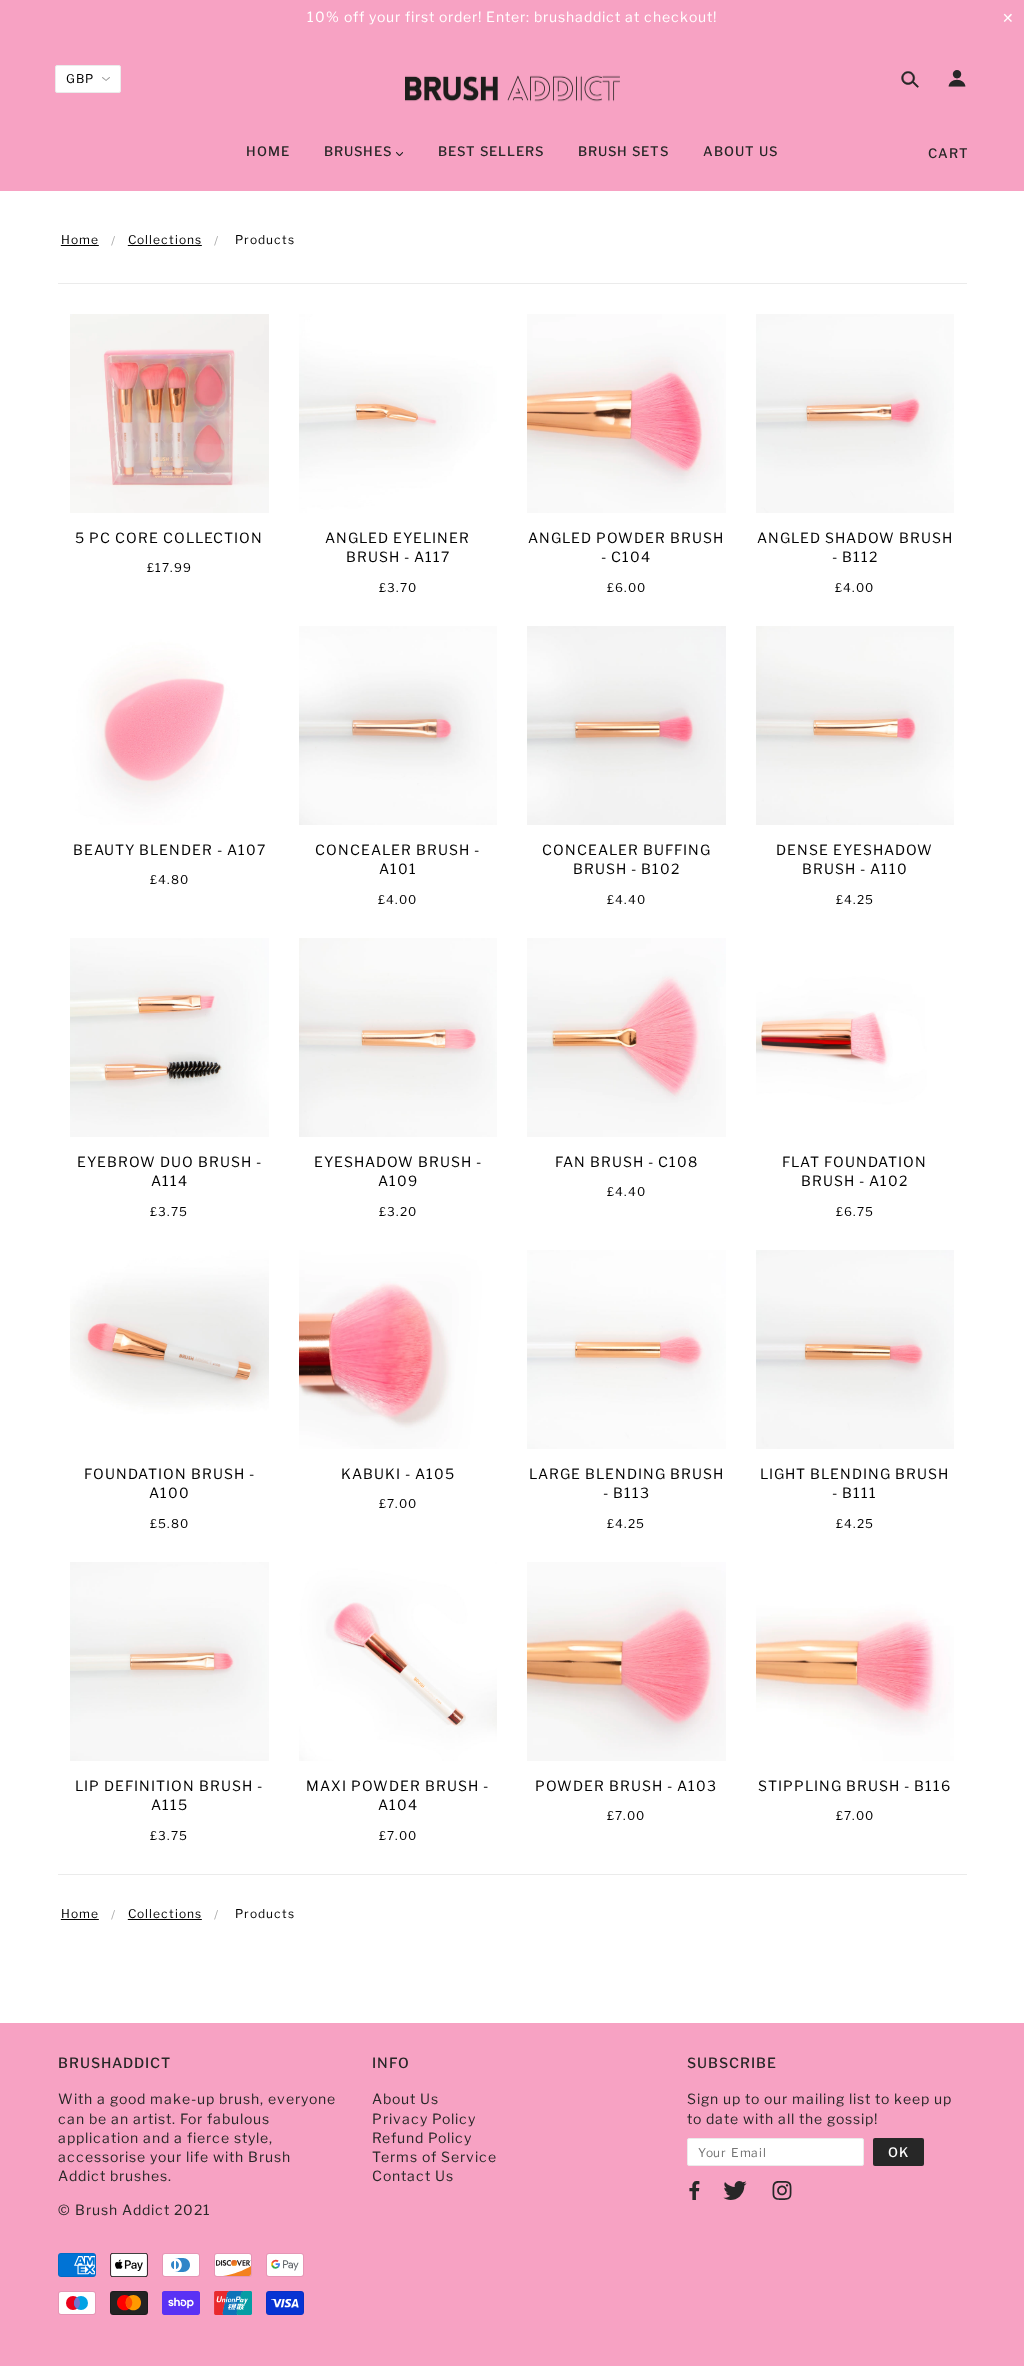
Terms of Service (434, 2156)
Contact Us (413, 2175)
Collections (165, 239)
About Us (405, 2098)
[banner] (512, 85)
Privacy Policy (424, 2118)
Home (80, 239)
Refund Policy (422, 2137)
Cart (948, 153)
